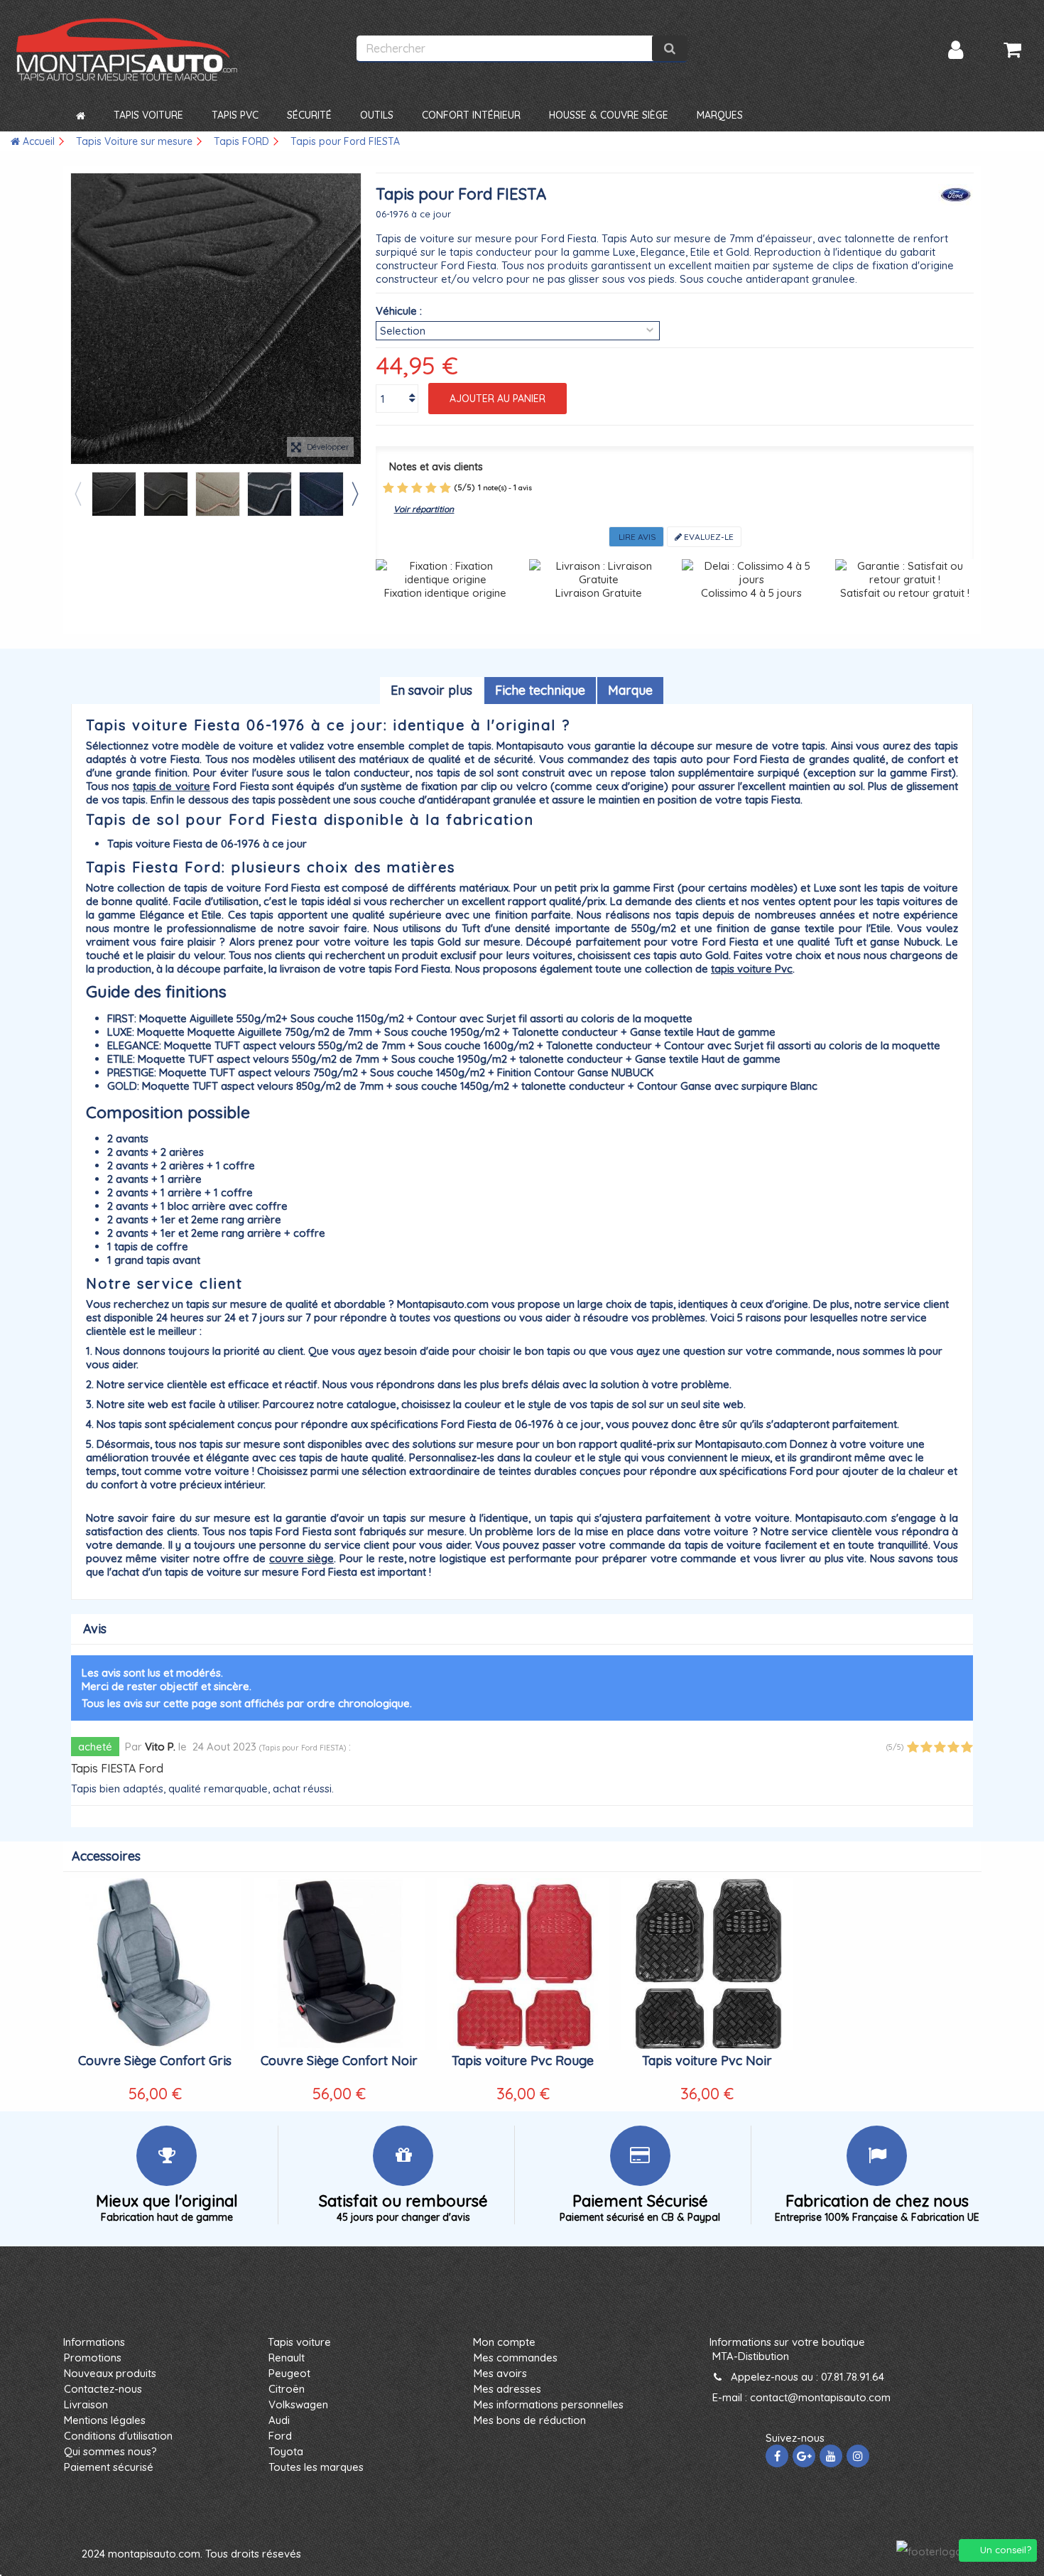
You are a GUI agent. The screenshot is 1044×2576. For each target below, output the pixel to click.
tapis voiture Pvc (752, 969)
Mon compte (504, 2342)
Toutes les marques (316, 2467)
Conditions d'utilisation (118, 2436)
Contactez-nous (103, 2389)
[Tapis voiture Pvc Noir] (707, 1964)
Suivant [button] (354, 318)
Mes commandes (516, 2358)
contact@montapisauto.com (820, 2397)
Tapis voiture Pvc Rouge (523, 2061)
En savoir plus (431, 690)
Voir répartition (424, 509)
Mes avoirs (500, 2373)
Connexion (956, 50)
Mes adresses (507, 2389)
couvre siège (301, 1558)
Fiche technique (540, 690)
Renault (287, 2358)
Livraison (86, 2404)
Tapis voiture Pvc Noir (707, 2061)
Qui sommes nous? (110, 2451)
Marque (630, 690)
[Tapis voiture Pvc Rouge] (523, 1964)
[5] (445, 488)
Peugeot (289, 2373)
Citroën (287, 2389)
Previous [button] (77, 494)
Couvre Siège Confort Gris (155, 2061)
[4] (431, 488)
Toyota (286, 2451)
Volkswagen (298, 2404)
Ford (280, 2436)
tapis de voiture (172, 786)
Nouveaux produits (110, 2373)
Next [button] (354, 494)
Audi (279, 2420)
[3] (417, 488)
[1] (388, 488)
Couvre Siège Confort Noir (339, 2061)
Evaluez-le (708, 537)
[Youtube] (831, 2456)
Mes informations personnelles (549, 2404)
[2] (403, 488)
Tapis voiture (299, 2342)
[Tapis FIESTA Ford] (114, 494)
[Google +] (804, 2456)
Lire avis (636, 537)
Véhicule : (399, 311)
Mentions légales (105, 2420)
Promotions (93, 2358)
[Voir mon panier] (1012, 50)
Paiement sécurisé (109, 2467)
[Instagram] (858, 2456)
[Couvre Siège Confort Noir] (339, 1964)
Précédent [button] (78, 318)
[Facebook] (777, 2456)
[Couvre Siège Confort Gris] (155, 1964)
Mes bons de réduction (530, 2420)
